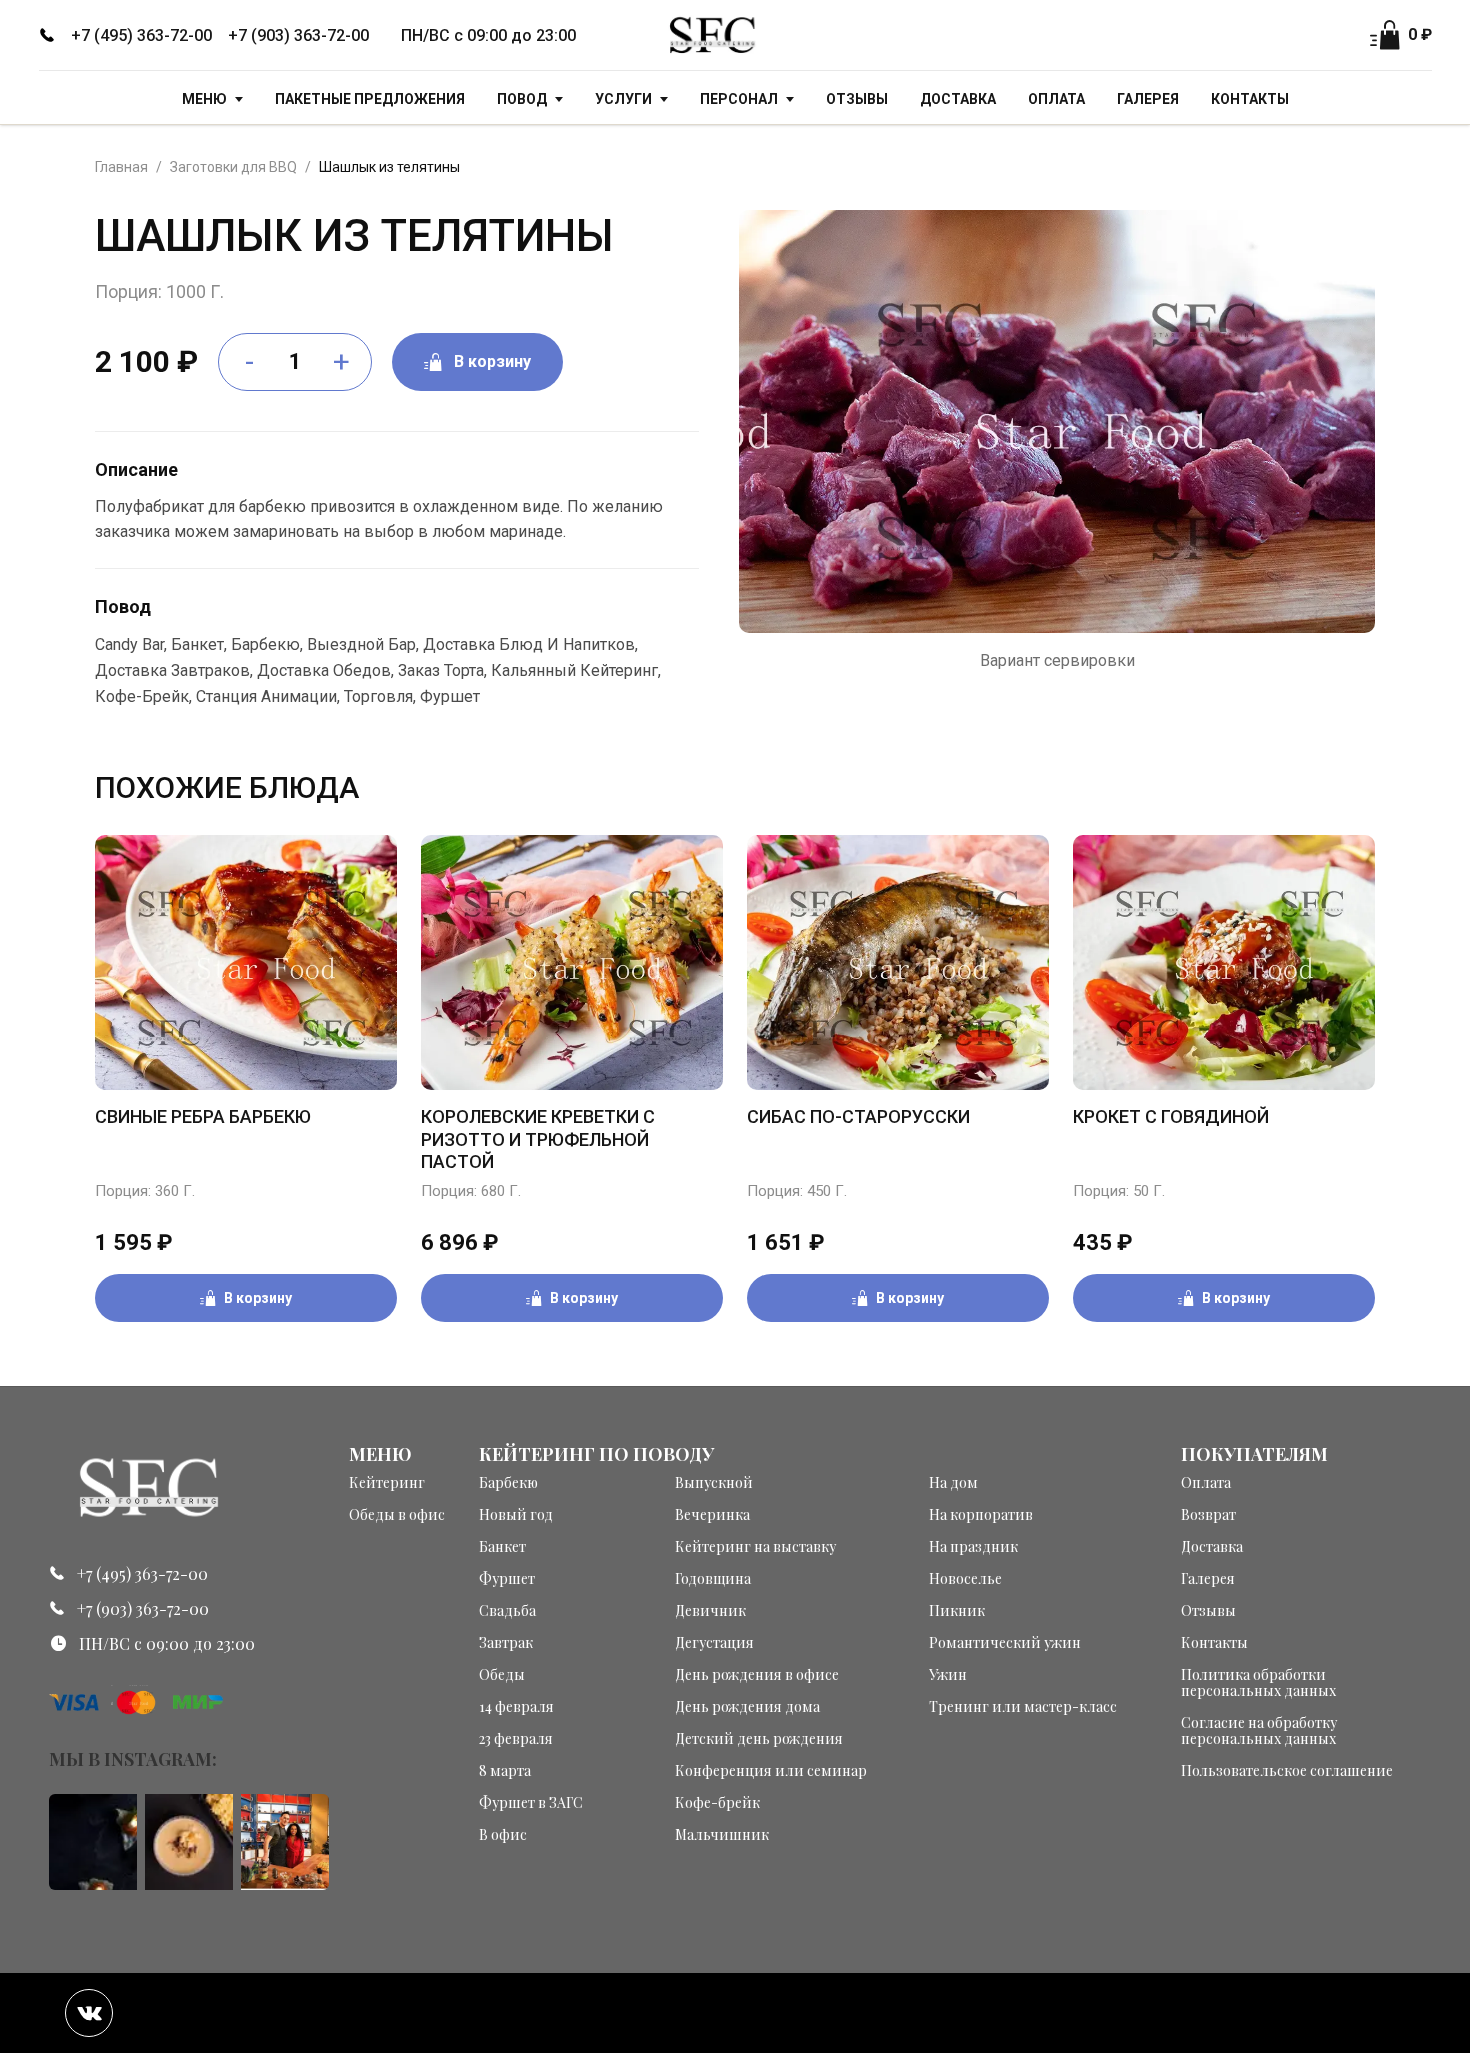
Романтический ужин (1005, 1643)
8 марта (505, 1771)
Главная (121, 167)
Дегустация (714, 1643)
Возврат (1208, 1515)
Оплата (1056, 99)
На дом (953, 1483)
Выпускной (714, 1483)
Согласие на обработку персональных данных (1259, 1731)
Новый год (516, 1515)
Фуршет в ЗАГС (531, 1803)
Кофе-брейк (717, 1803)
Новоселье (965, 1579)
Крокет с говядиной (1171, 1116)
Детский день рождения (759, 1739)
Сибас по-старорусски (858, 1116)
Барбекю (508, 1483)
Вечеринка (712, 1515)
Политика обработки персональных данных (1258, 1683)
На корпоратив (981, 1515)
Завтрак (506, 1643)
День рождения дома (747, 1707)
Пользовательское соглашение (1287, 1771)
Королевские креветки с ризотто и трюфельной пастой (538, 1139)
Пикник (957, 1611)
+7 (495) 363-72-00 (141, 35)
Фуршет (507, 1579)
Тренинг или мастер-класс (1023, 1707)
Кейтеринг (387, 1483)
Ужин (948, 1675)
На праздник (973, 1547)
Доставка (958, 99)
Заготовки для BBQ (233, 167)
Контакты (1250, 99)
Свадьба (507, 1611)
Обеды (502, 1675)
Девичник (710, 1611)
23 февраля (516, 1739)
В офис (503, 1835)
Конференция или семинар (771, 1771)
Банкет (502, 1547)
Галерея (1148, 99)
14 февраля (516, 1707)
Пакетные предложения (370, 99)
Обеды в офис (397, 1515)
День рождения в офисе (757, 1675)
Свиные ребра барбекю (203, 1116)
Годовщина (713, 1579)
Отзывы (857, 99)
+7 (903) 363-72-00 (298, 35)
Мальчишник (722, 1835)
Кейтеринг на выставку (755, 1547)
